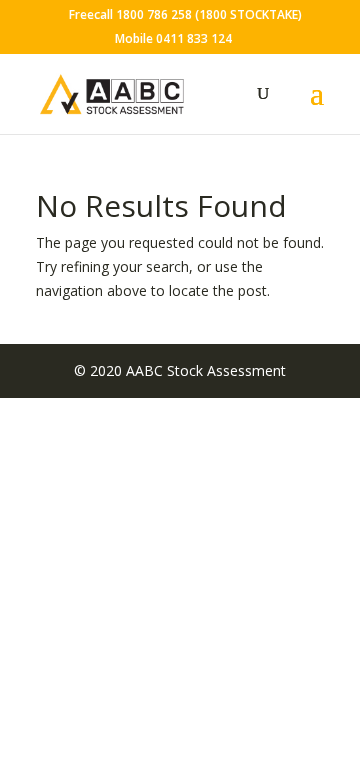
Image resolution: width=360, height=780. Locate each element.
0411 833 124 (194, 38)
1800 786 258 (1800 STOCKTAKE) (209, 14)
